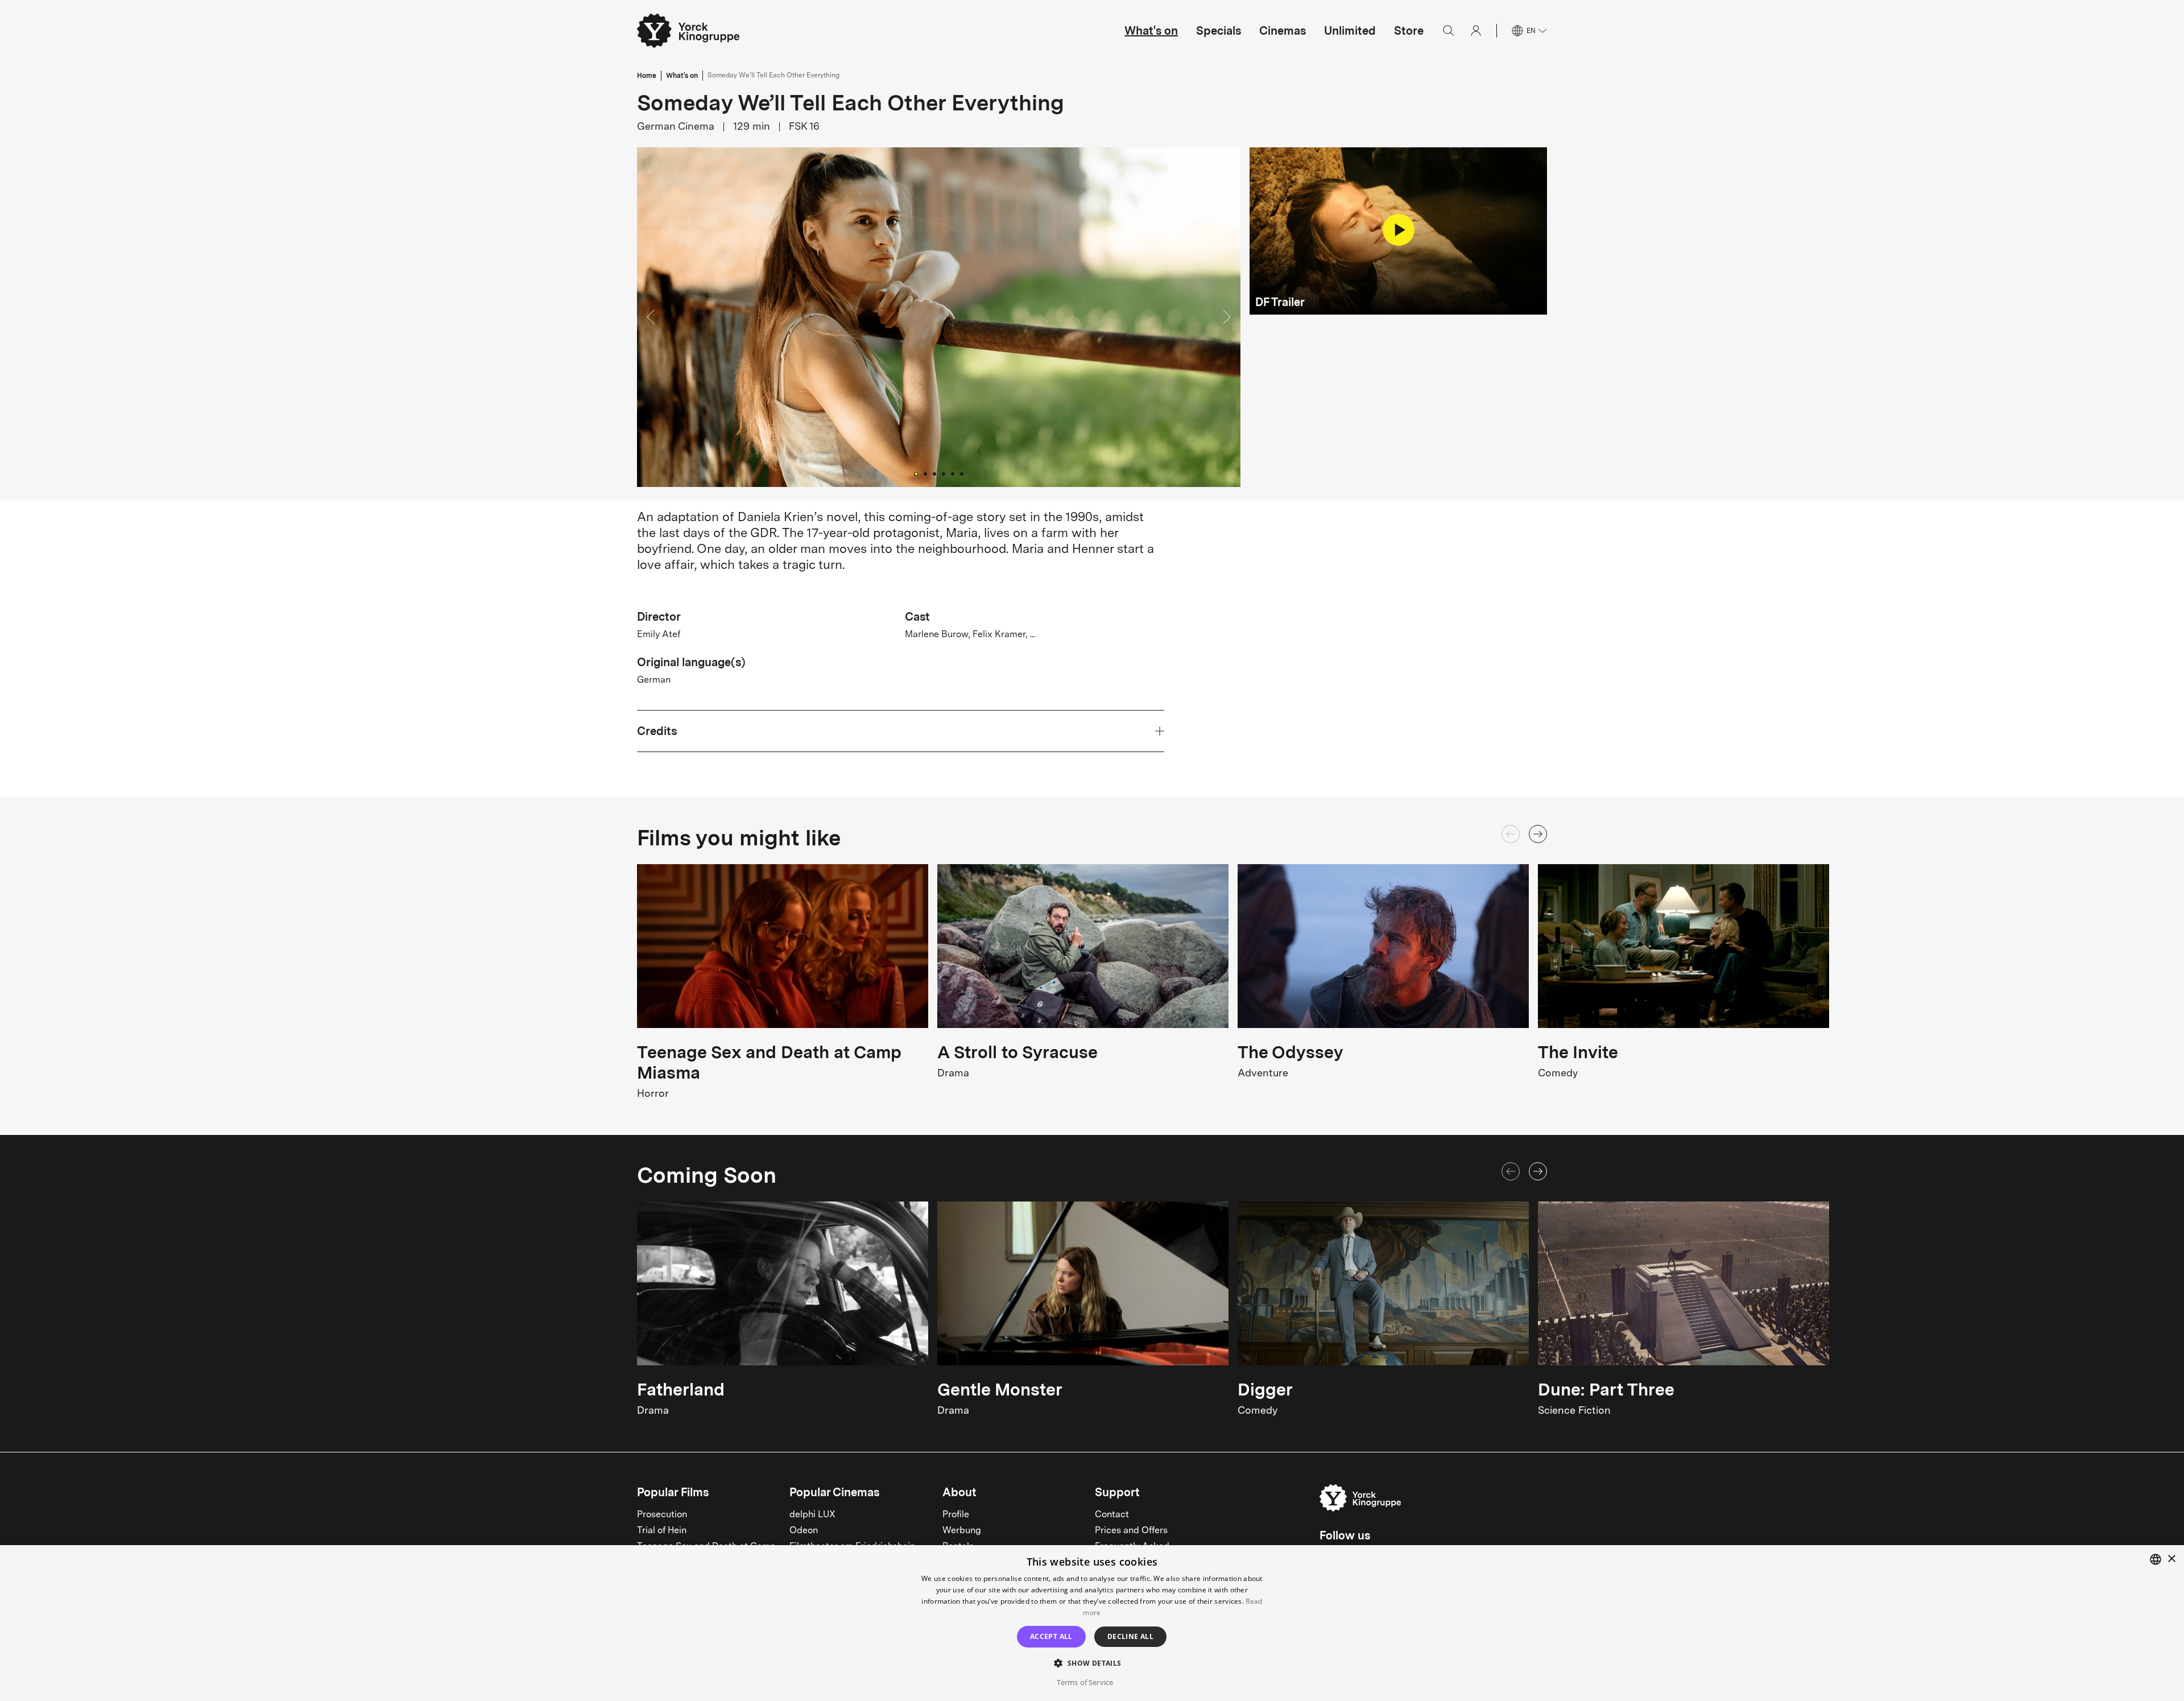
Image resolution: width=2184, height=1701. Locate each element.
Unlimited (1350, 31)
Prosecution (662, 1515)
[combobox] (2156, 1559)
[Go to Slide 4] (944, 474)
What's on (1151, 31)
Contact (1112, 1515)
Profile (956, 1515)
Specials (1219, 31)
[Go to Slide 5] (953, 474)
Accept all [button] (1051, 1636)
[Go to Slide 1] (916, 474)
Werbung (962, 1531)
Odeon (804, 1531)
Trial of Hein (662, 1531)
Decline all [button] (1130, 1636)
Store (1409, 31)
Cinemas (1283, 31)
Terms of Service (1085, 1682)
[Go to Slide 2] (925, 474)
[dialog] (1092, 1623)
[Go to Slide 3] (934, 474)
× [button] (2171, 1559)
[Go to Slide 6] (962, 474)
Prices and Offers (1131, 1531)
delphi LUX (812, 1515)
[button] (939, 317)
